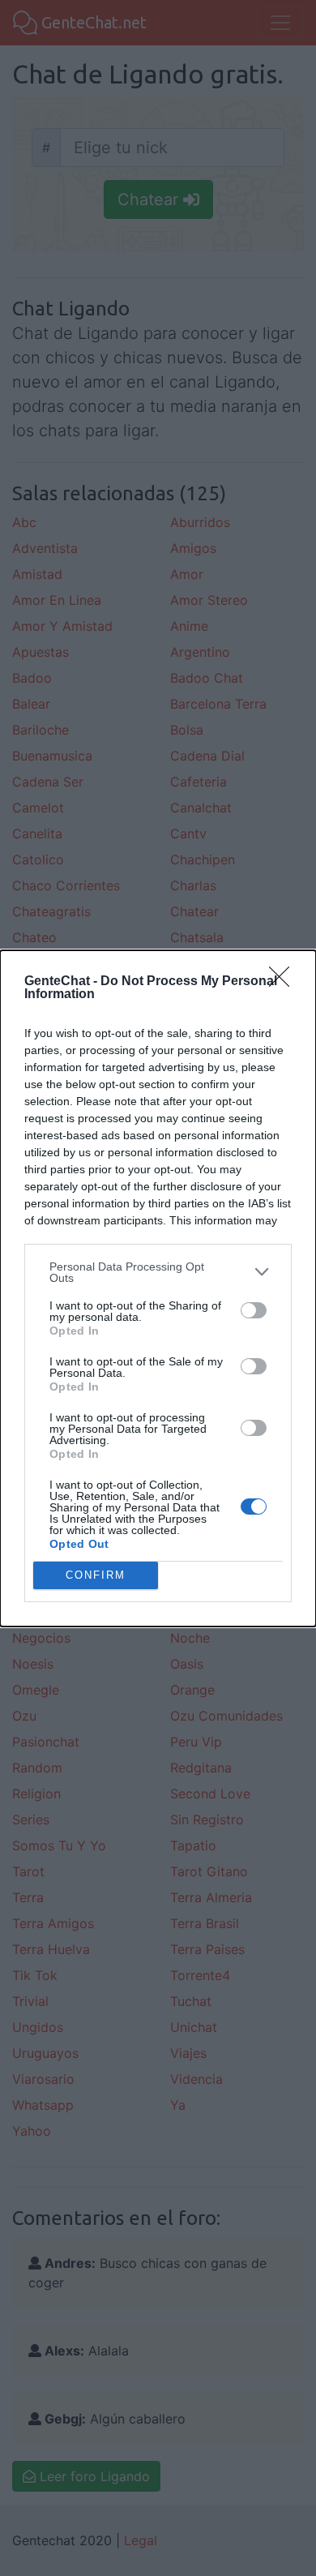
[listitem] (158, 1272)
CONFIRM (96, 1575)
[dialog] (158, 1288)
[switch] (254, 1310)
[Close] (284, 982)
